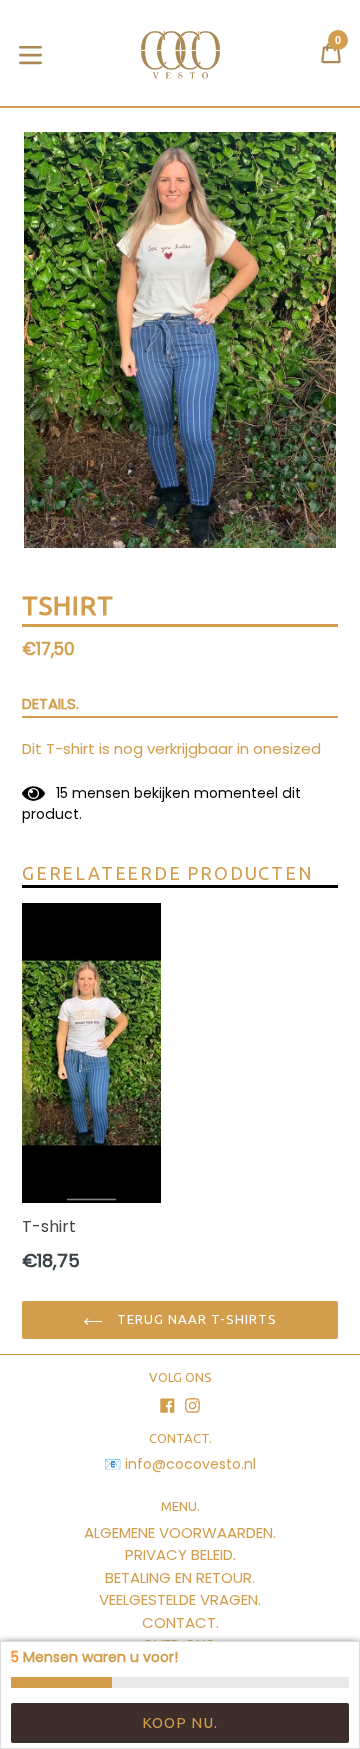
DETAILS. (50, 703)
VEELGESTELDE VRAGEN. (180, 1599)
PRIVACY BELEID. (180, 1554)
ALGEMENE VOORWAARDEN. (180, 1532)
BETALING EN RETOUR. (180, 1577)
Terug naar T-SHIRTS (195, 1319)
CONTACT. (180, 1622)
